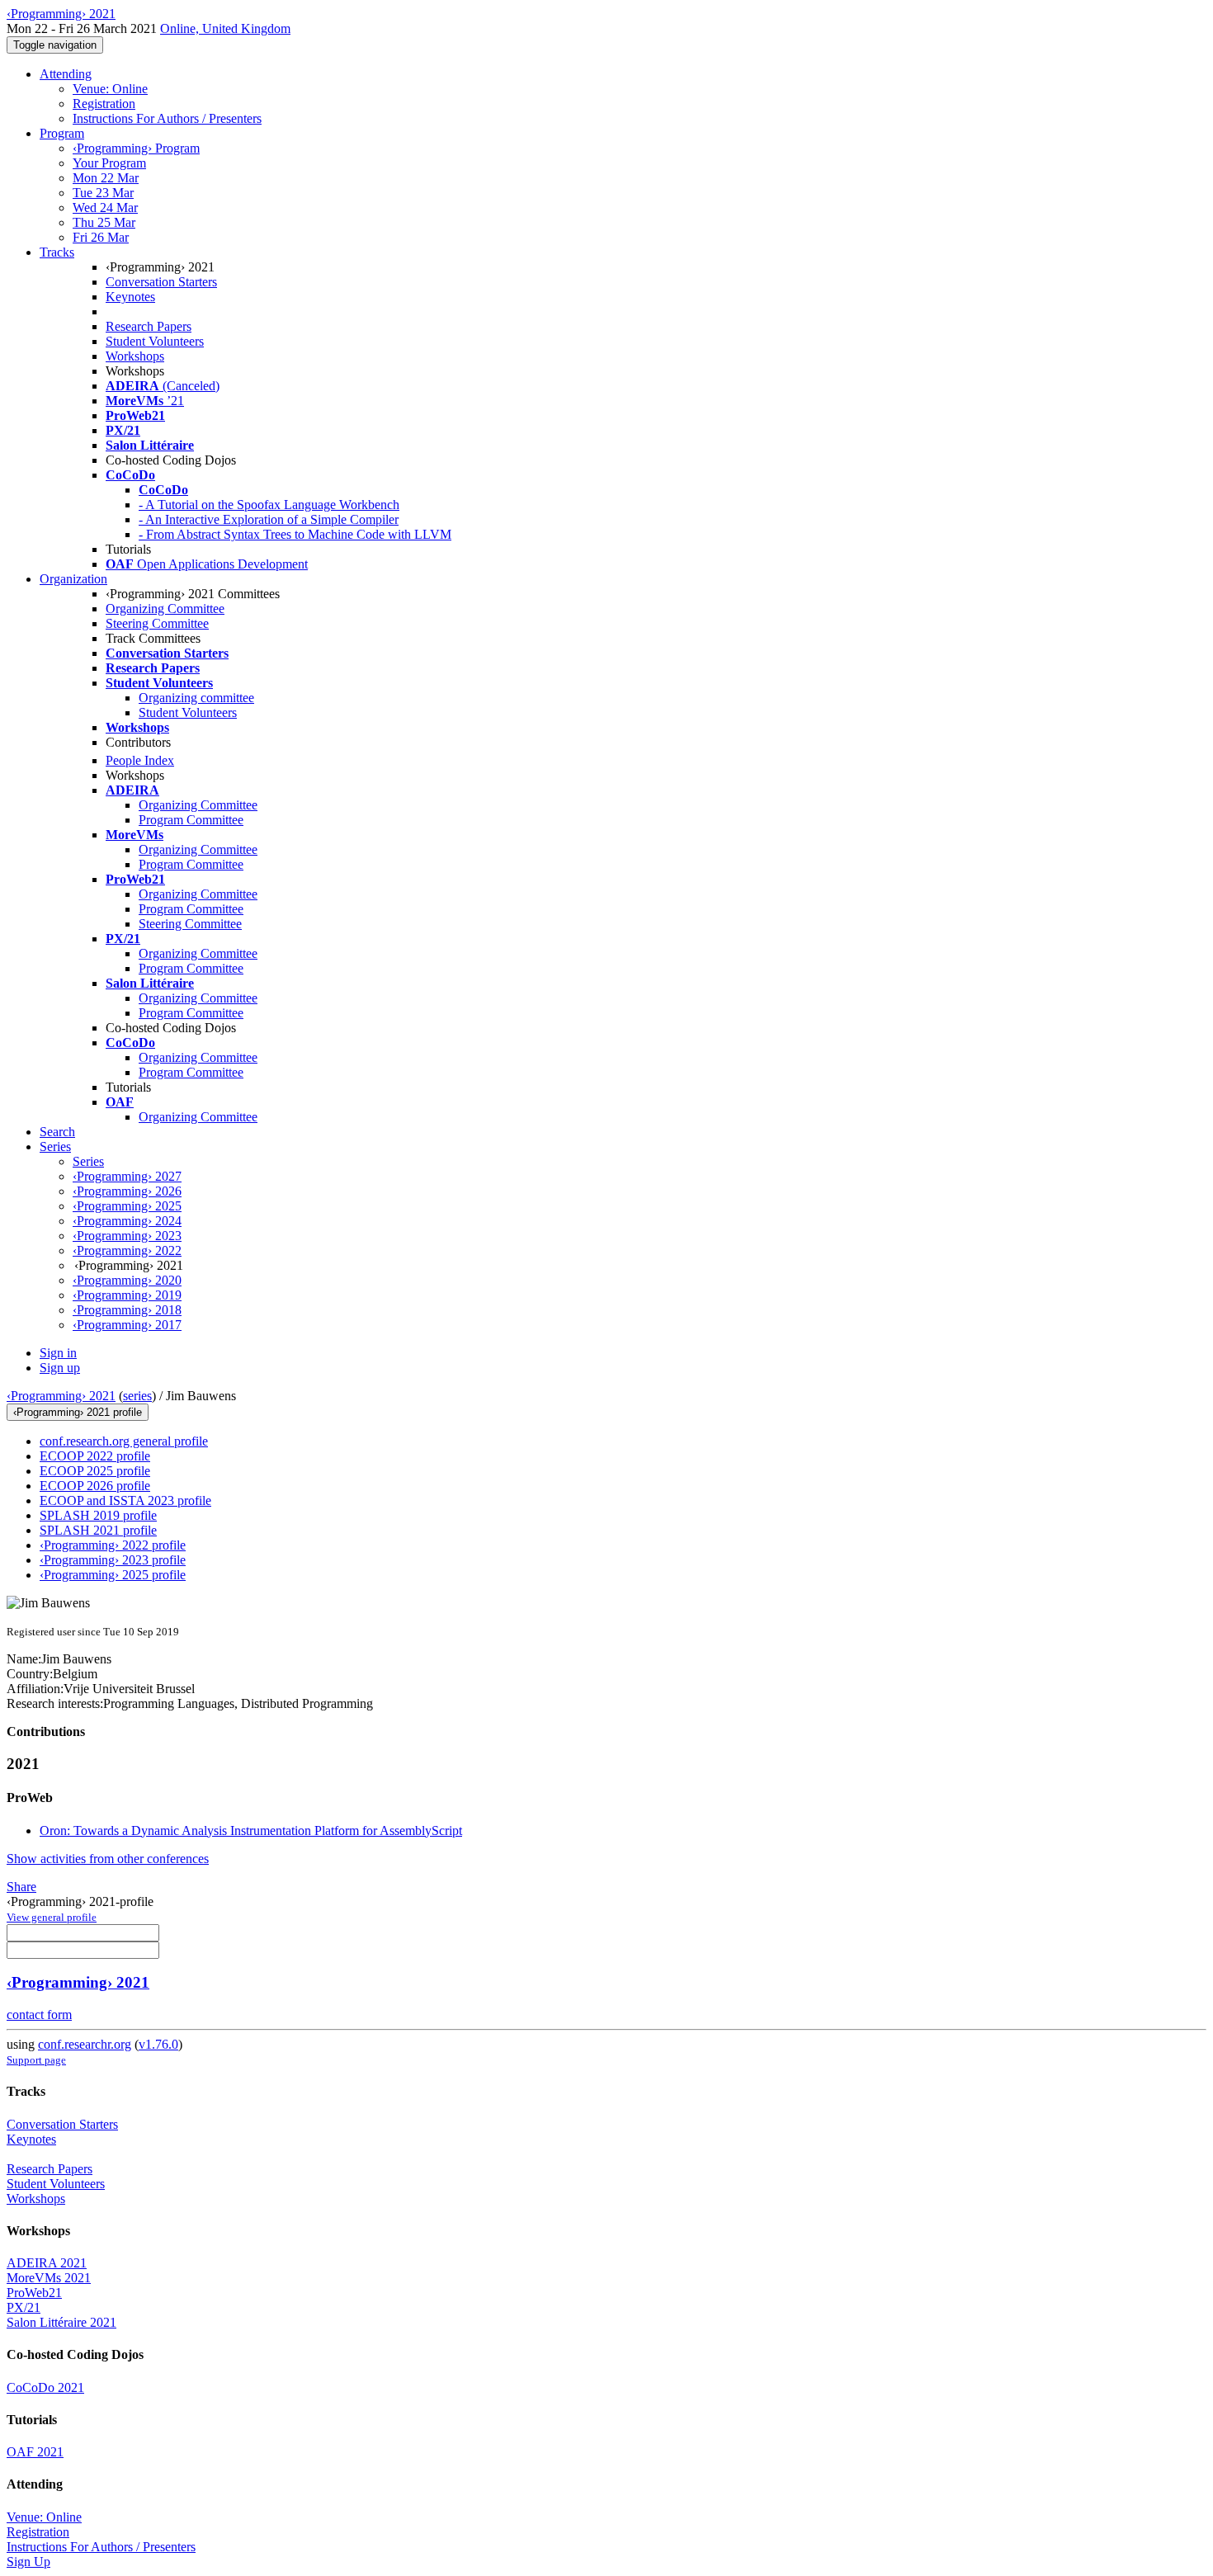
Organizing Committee (165, 609)
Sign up (60, 1368)
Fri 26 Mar (101, 237)
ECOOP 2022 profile (95, 1456)
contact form (39, 2015)
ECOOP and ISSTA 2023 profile (125, 1500)
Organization (73, 579)
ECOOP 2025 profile (95, 1471)
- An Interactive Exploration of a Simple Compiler (269, 519)
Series (88, 1161)
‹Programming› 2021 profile (78, 1412)
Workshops (135, 356)
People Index (140, 760)
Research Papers (149, 326)
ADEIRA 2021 (47, 2263)
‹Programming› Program (136, 148)
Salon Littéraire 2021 (61, 2322)
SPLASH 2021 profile (98, 1530)
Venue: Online (110, 89)
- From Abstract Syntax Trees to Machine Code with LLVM (295, 534)
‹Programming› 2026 (127, 1191)
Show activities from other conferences (108, 1859)
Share (21, 1887)
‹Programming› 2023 (127, 1236)
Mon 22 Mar (106, 178)
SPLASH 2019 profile (98, 1515)
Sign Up (28, 2562)
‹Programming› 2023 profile (113, 1560)
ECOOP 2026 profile (95, 1486)
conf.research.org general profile (124, 1441)
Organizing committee (196, 698)
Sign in (58, 1353)
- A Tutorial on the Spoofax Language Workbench (269, 505)
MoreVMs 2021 (49, 2278)
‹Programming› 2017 (127, 1325)
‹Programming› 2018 (127, 1310)
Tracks (57, 252)
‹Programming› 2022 (127, 1250)
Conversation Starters (161, 282)
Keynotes (130, 297)
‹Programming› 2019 (127, 1295)
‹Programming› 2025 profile (113, 1575)
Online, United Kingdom (225, 28)
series (137, 1396)
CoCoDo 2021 (45, 2387)
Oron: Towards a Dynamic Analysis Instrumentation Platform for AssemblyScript (251, 1831)
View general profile (52, 1917)
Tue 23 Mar (103, 193)
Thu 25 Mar (104, 222)
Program (62, 133)
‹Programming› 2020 (127, 1280)
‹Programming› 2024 (127, 1221)
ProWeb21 (34, 2293)
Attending (66, 74)
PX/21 (24, 2307)
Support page (36, 2060)
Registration (104, 104)
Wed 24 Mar (105, 208)
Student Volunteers (155, 341)
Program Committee (191, 820)
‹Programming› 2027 (127, 1176)
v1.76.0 (158, 2044)
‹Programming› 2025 (127, 1206)
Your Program (109, 163)
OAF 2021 (35, 2452)
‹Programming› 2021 (61, 1396)
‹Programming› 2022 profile (113, 1545)
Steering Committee (157, 623)
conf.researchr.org (85, 2044)
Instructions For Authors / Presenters (167, 118)
